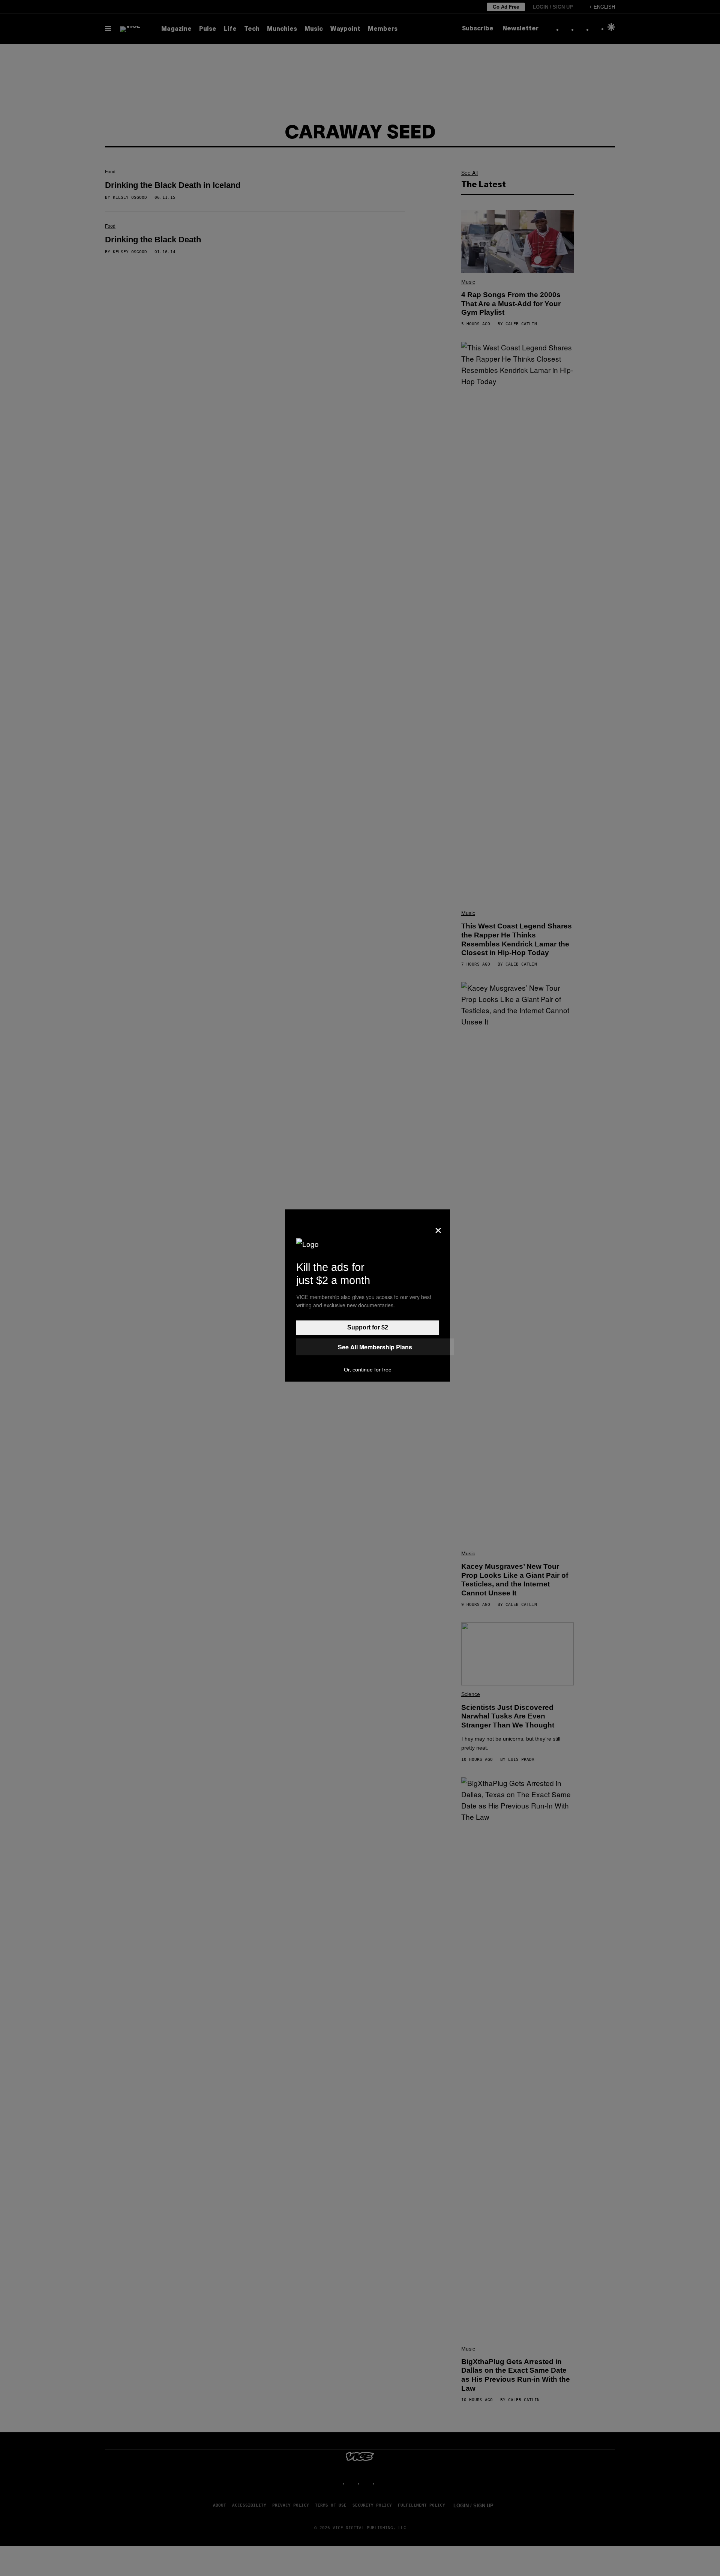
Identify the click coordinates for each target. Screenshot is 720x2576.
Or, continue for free (368, 1370)
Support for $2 (368, 1327)
